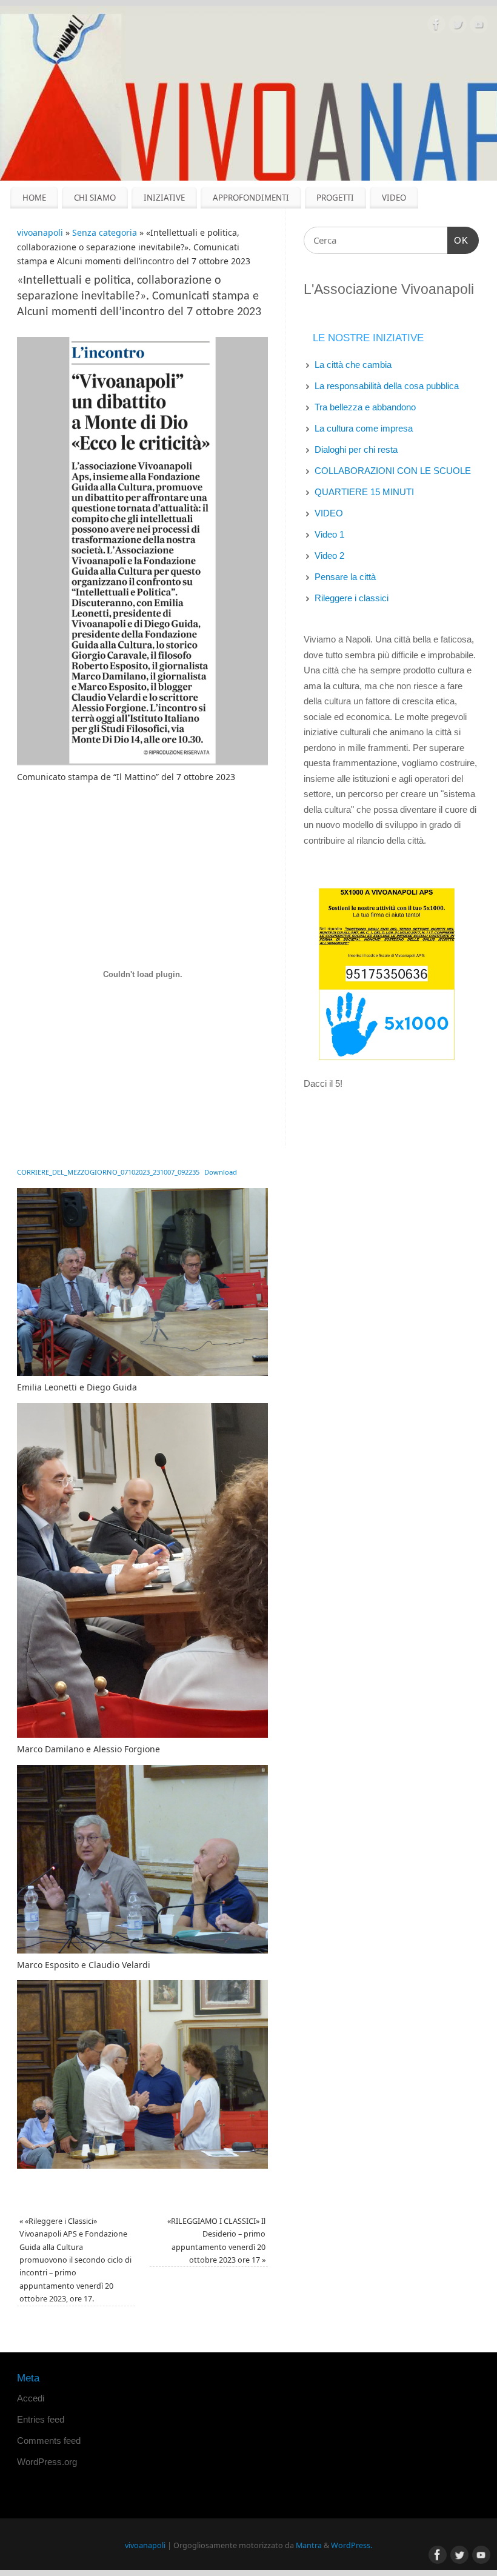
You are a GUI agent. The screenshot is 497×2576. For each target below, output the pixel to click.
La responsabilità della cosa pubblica (387, 386)
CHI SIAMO (95, 198)
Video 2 (329, 556)
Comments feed (49, 2441)
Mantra (309, 2545)
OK (458, 240)
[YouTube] (479, 26)
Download (221, 1172)
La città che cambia (353, 365)
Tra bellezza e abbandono (365, 407)
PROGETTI (335, 198)
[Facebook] (436, 26)
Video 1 (329, 534)
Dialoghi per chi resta (356, 449)
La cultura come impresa (364, 428)
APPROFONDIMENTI (251, 198)
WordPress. (352, 2545)
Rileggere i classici (352, 598)
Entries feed (41, 2419)
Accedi (31, 2398)
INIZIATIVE (164, 198)
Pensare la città (345, 577)
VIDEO (394, 198)
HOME (34, 198)
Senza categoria (105, 232)
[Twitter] (458, 26)
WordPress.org (47, 2462)
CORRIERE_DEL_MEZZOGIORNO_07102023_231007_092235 (108, 1172)
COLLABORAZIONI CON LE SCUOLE (393, 471)
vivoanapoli (40, 232)
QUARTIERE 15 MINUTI (364, 492)
